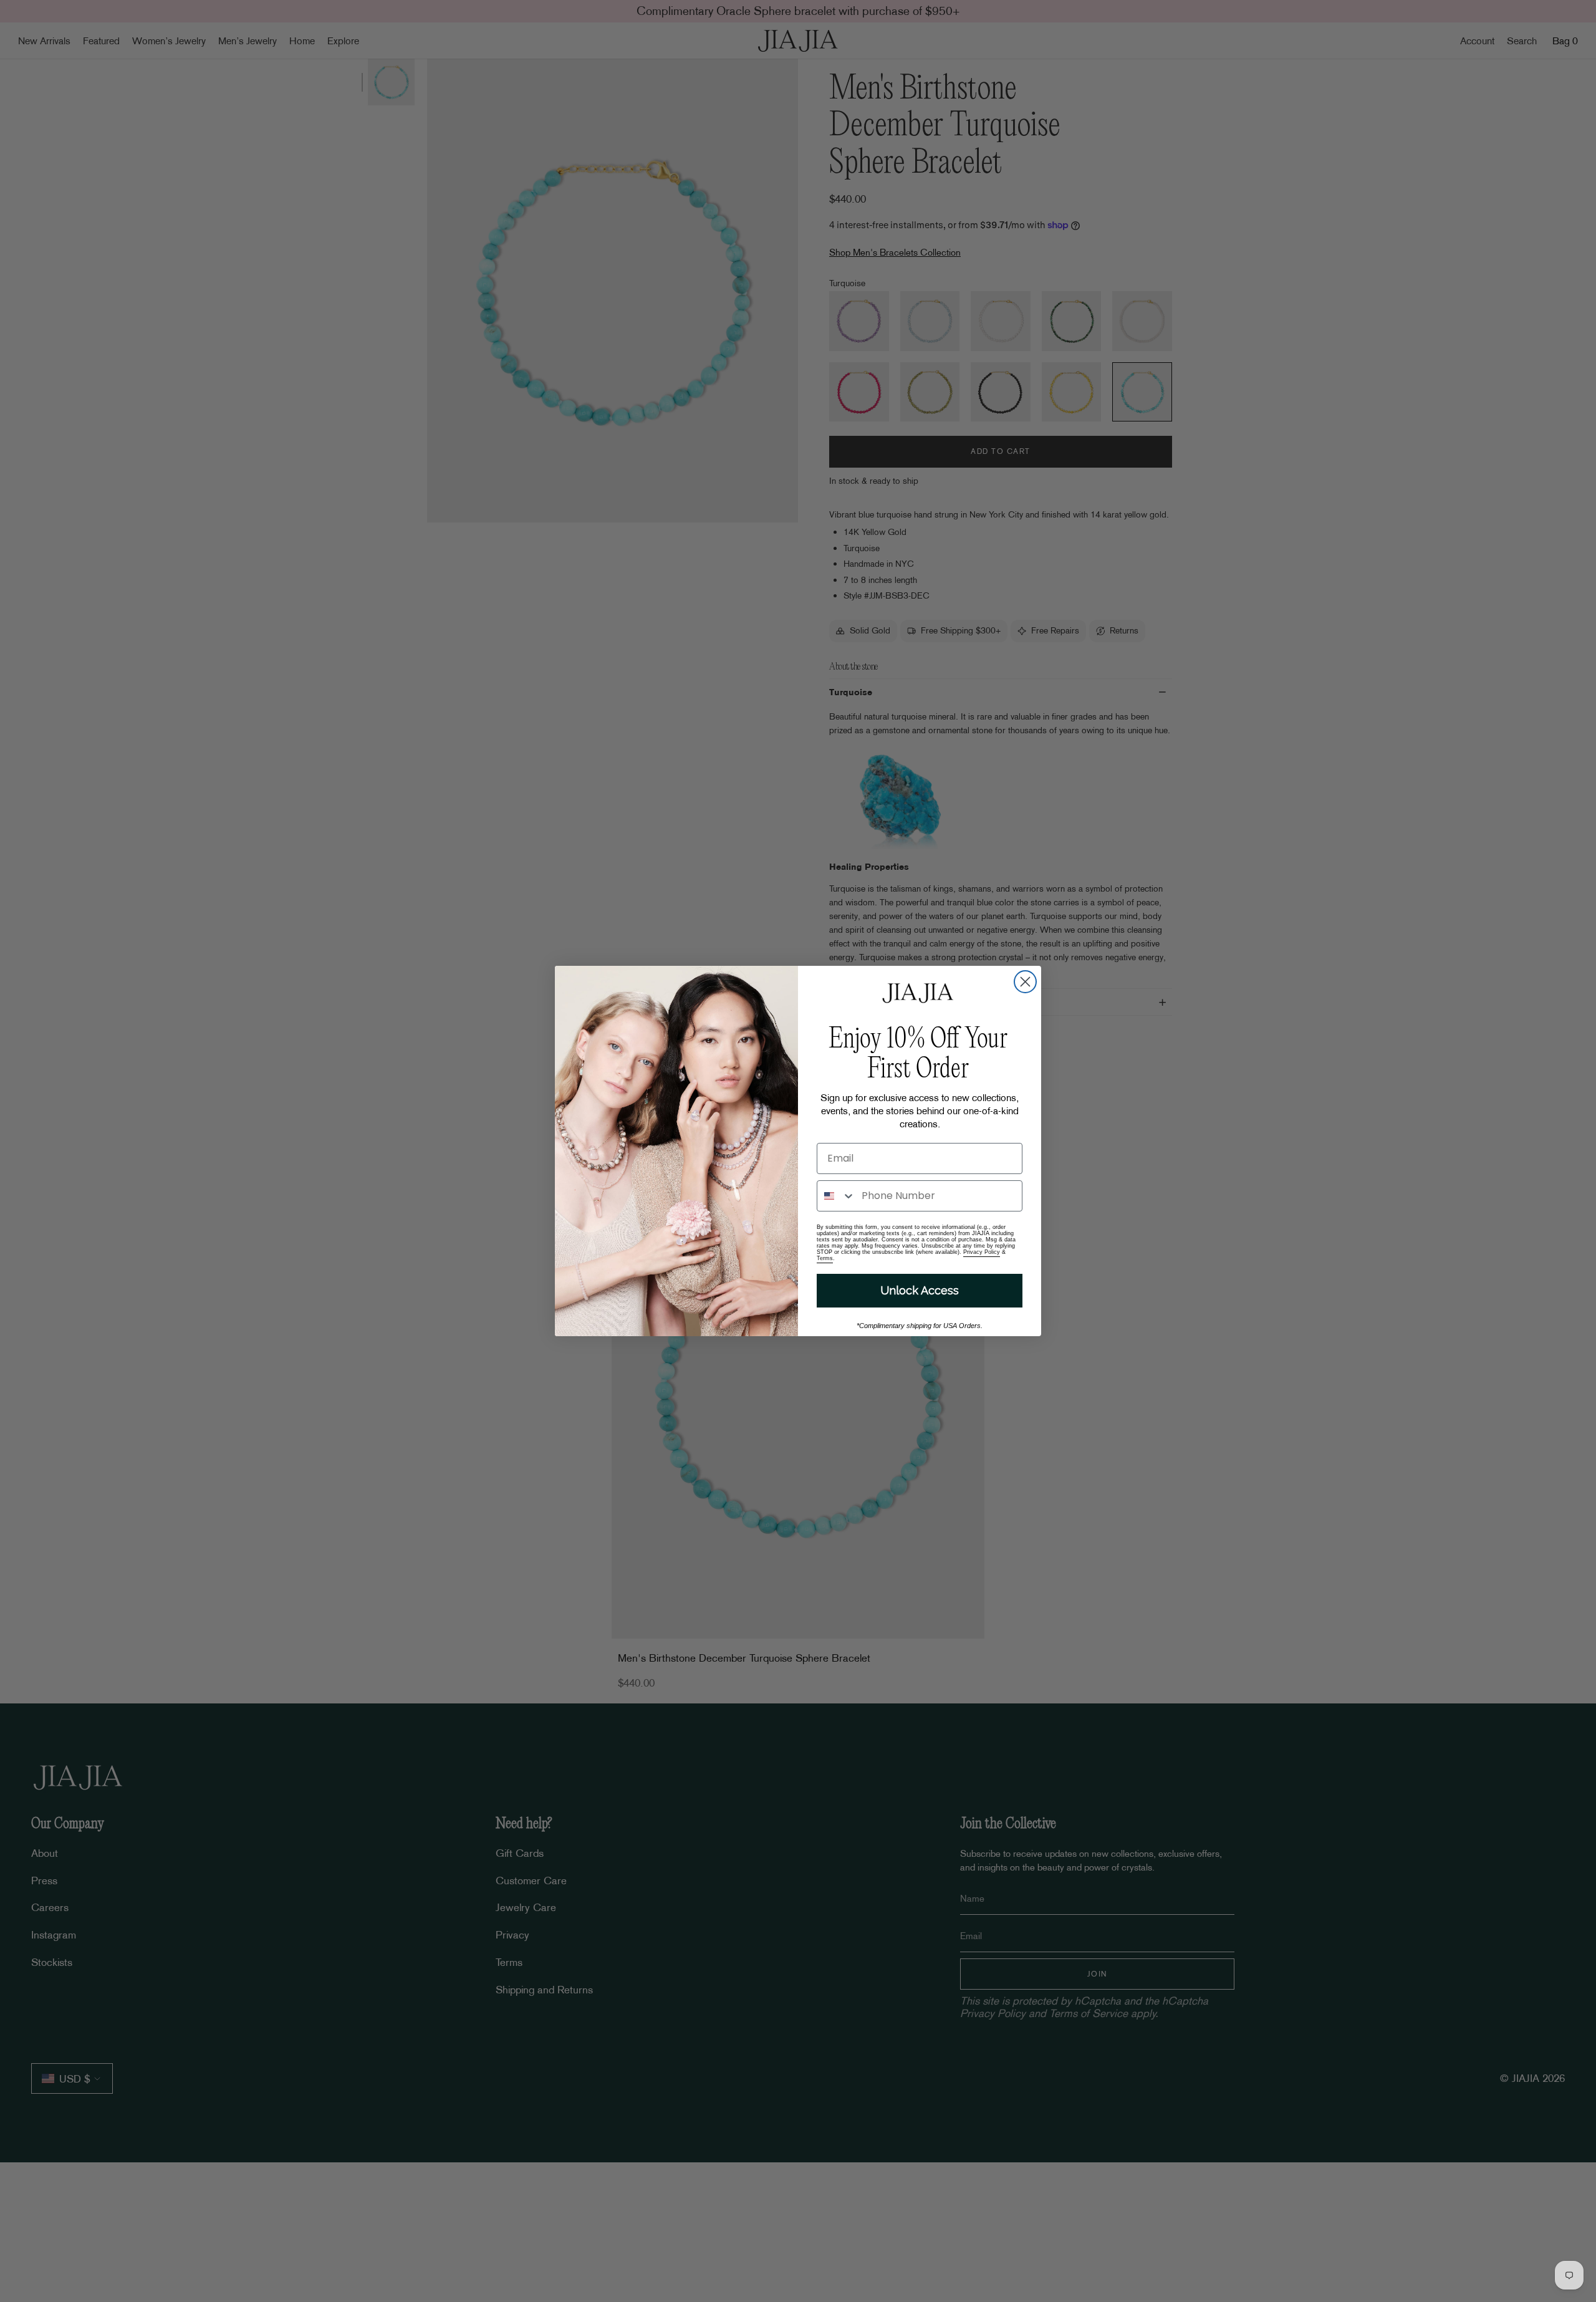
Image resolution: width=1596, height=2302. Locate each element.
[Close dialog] (1025, 982)
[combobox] (836, 1196)
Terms (825, 1258)
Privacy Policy (982, 1252)
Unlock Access (920, 1290)
